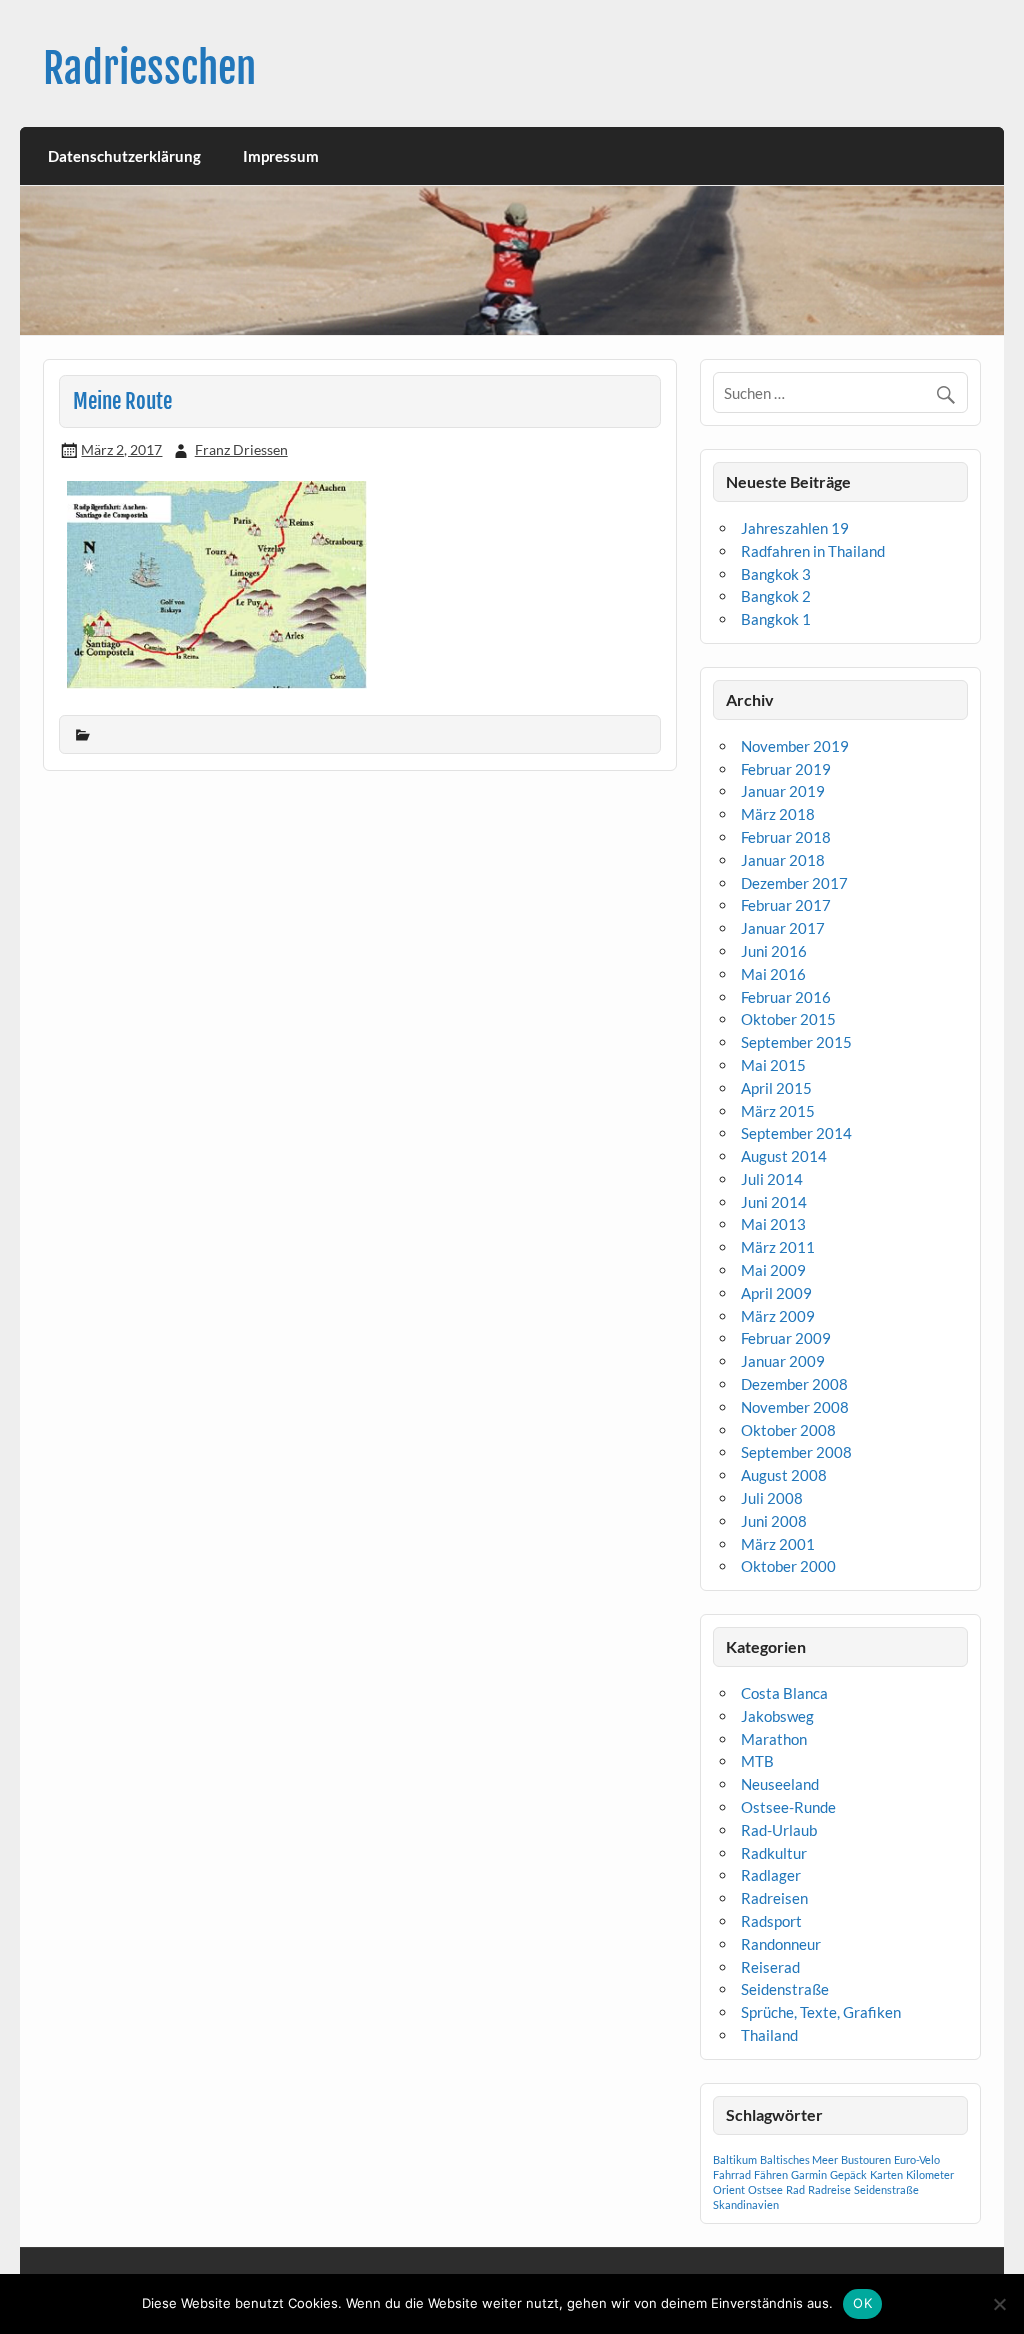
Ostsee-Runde (788, 1807)
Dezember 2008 (794, 1384)
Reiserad (770, 1967)
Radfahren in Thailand (813, 551)
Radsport (771, 1921)
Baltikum (735, 2159)
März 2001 (778, 1544)
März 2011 (778, 1247)
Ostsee (765, 2189)
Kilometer (930, 2174)
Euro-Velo (917, 2159)
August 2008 (784, 1475)
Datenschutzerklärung (124, 156)
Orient (729, 2189)
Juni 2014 (774, 1202)
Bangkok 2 (776, 596)
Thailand (769, 2035)
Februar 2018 (786, 837)
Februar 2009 (786, 1338)
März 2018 (778, 814)
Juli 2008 (772, 1498)
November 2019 (795, 746)
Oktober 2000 (788, 1566)
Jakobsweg (777, 1716)
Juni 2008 (774, 1521)
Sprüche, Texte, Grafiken (821, 2012)
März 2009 (778, 1316)
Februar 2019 (786, 769)
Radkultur (774, 1853)
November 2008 (795, 1407)
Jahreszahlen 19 (795, 528)
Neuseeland (780, 1784)
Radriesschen (149, 68)
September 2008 (796, 1452)
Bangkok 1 (776, 619)
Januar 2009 (783, 1361)
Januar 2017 (783, 928)
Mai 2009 (773, 1270)
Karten (886, 2174)
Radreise (829, 2189)
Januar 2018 (783, 860)
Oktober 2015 (788, 1019)
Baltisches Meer (799, 2159)
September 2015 (796, 1042)
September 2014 (796, 1133)
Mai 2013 (773, 1224)
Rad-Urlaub (779, 1830)
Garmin (809, 2174)
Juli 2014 (772, 1179)
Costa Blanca (784, 1693)
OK (862, 2303)
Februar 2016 (786, 997)
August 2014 (784, 1156)
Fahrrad (732, 2174)
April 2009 (776, 1293)
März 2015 (778, 1111)
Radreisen (774, 1898)
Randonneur (781, 1944)
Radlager (771, 1875)
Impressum (281, 156)
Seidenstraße (785, 1989)
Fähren (771, 2174)
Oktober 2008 (788, 1430)
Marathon (774, 1739)
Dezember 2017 (794, 883)
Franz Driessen (241, 449)
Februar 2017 (786, 905)
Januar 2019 (783, 791)
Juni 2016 (774, 951)
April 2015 (776, 1088)
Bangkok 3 (776, 574)
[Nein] (999, 2304)
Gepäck (848, 2174)
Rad (795, 2189)
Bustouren (866, 2159)
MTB (757, 1761)
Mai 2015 (773, 1065)
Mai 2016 (773, 974)
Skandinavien (746, 2204)
